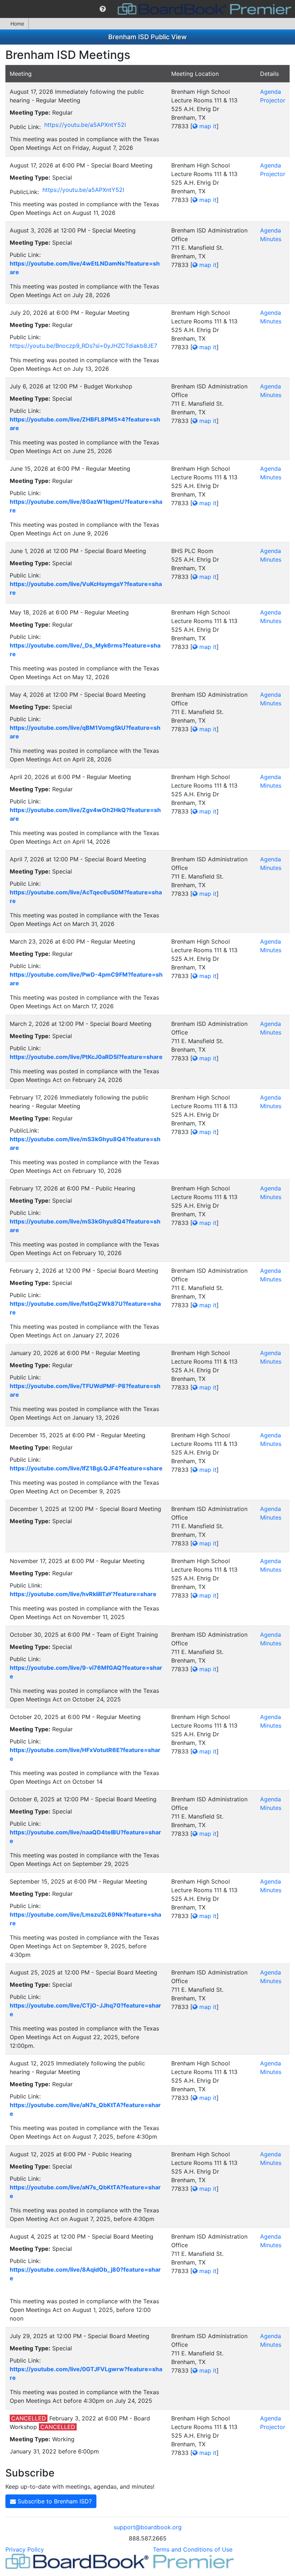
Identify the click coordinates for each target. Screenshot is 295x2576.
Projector (273, 100)
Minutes (271, 239)
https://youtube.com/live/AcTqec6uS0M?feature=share (86, 897)
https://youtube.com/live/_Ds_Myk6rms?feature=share (85, 650)
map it (207, 126)
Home (17, 24)
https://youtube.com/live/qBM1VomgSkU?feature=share (85, 732)
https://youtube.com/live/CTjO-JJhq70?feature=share (85, 2010)
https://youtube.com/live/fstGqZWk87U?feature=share (85, 1308)
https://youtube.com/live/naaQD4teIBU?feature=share (85, 1837)
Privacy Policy (25, 2549)
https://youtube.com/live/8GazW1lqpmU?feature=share (86, 506)
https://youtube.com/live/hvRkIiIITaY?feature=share (83, 1594)
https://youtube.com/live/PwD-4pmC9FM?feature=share (86, 979)
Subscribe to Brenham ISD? (54, 2501)
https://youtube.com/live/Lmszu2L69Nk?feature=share (85, 1919)
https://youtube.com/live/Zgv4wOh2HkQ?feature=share (85, 814)
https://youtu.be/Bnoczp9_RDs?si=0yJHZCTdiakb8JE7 (83, 346)
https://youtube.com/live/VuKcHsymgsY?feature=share (86, 588)
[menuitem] (103, 9)
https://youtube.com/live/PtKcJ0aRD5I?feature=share (86, 1057)
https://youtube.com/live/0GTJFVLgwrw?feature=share (86, 2373)
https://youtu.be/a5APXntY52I (85, 125)
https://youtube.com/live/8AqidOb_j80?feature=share (85, 2274)
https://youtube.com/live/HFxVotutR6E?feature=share (85, 1754)
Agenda (271, 92)
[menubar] (147, 9)
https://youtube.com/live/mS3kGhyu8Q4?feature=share (85, 1143)
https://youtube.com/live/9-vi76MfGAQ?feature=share (86, 1672)
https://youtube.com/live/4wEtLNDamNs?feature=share (85, 268)
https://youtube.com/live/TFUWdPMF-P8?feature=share (85, 1390)
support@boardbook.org (148, 2527)
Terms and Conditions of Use (193, 2549)
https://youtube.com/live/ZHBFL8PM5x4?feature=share (85, 424)
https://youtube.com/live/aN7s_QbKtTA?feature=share (85, 2109)
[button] (103, 9)
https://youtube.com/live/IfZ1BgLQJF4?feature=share (86, 1468)
